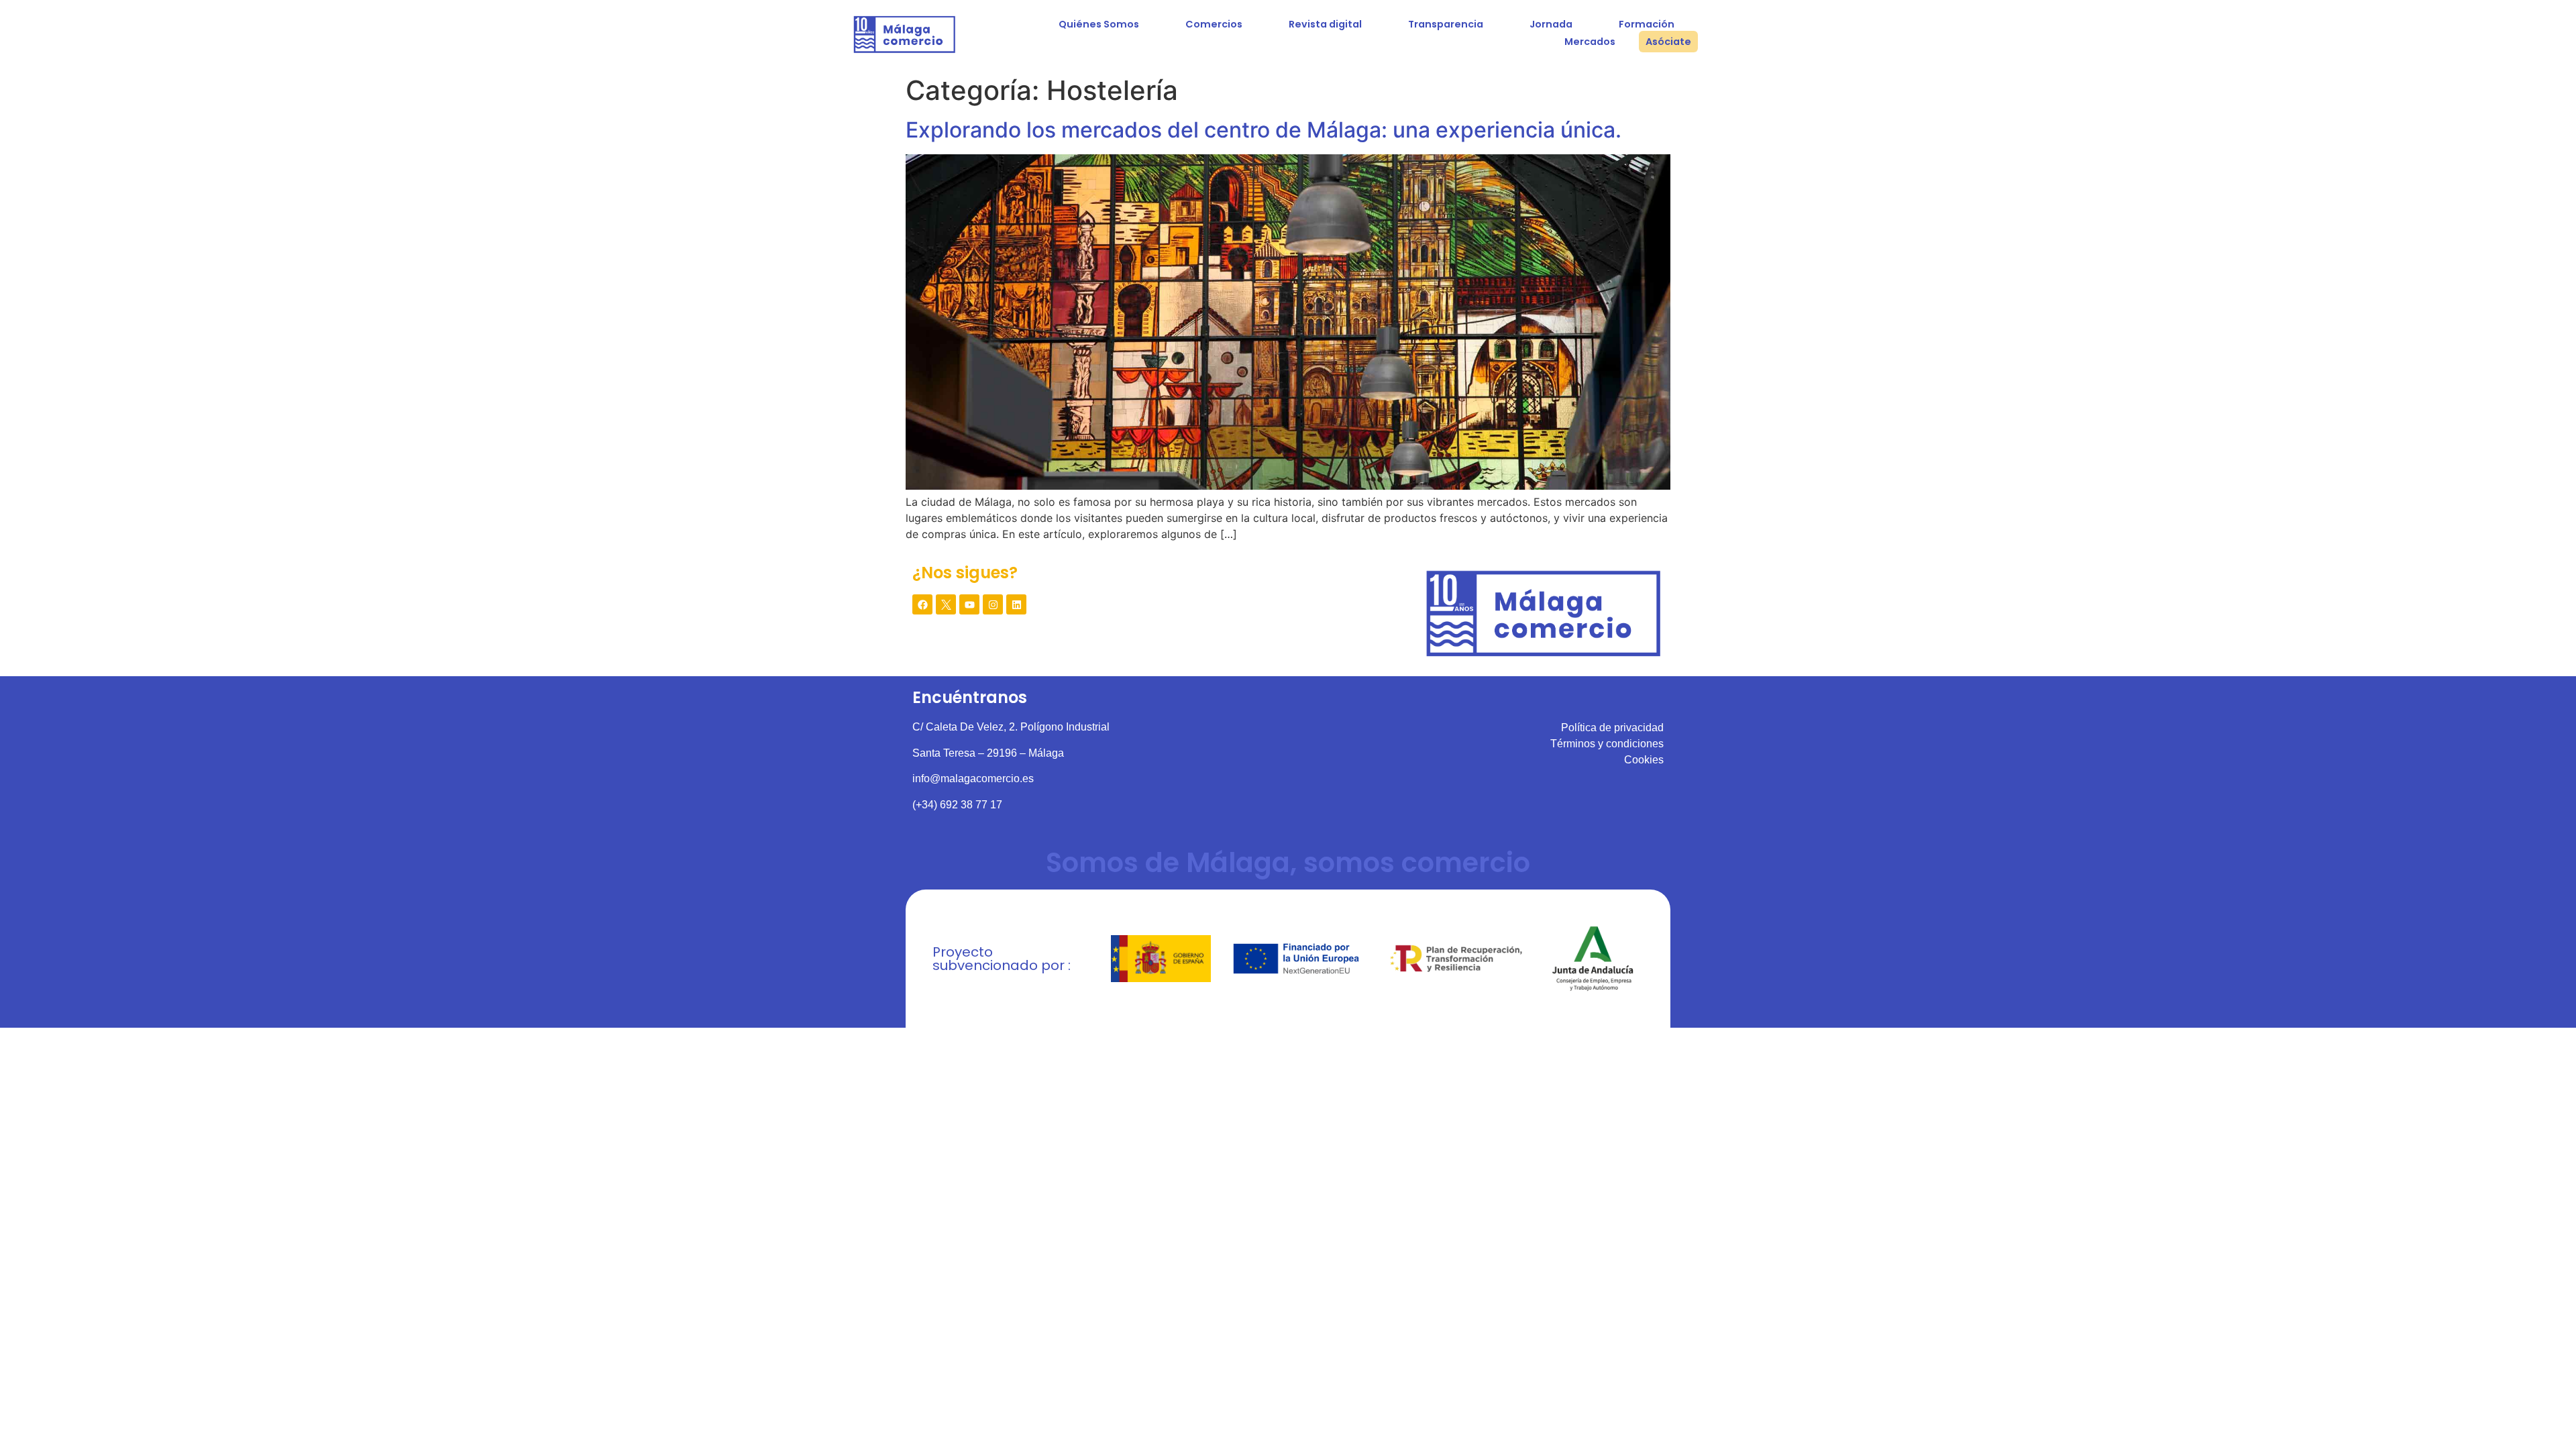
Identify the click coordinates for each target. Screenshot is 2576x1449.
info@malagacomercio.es (973, 779)
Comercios (1214, 24)
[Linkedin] (1016, 604)
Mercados (1590, 42)
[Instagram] (993, 604)
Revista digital (1325, 24)
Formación (1647, 24)
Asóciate (1668, 42)
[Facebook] (922, 604)
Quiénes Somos (1099, 24)
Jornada (1551, 24)
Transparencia (1446, 24)
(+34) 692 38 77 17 (957, 805)
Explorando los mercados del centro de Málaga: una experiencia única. (1264, 130)
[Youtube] (969, 604)
